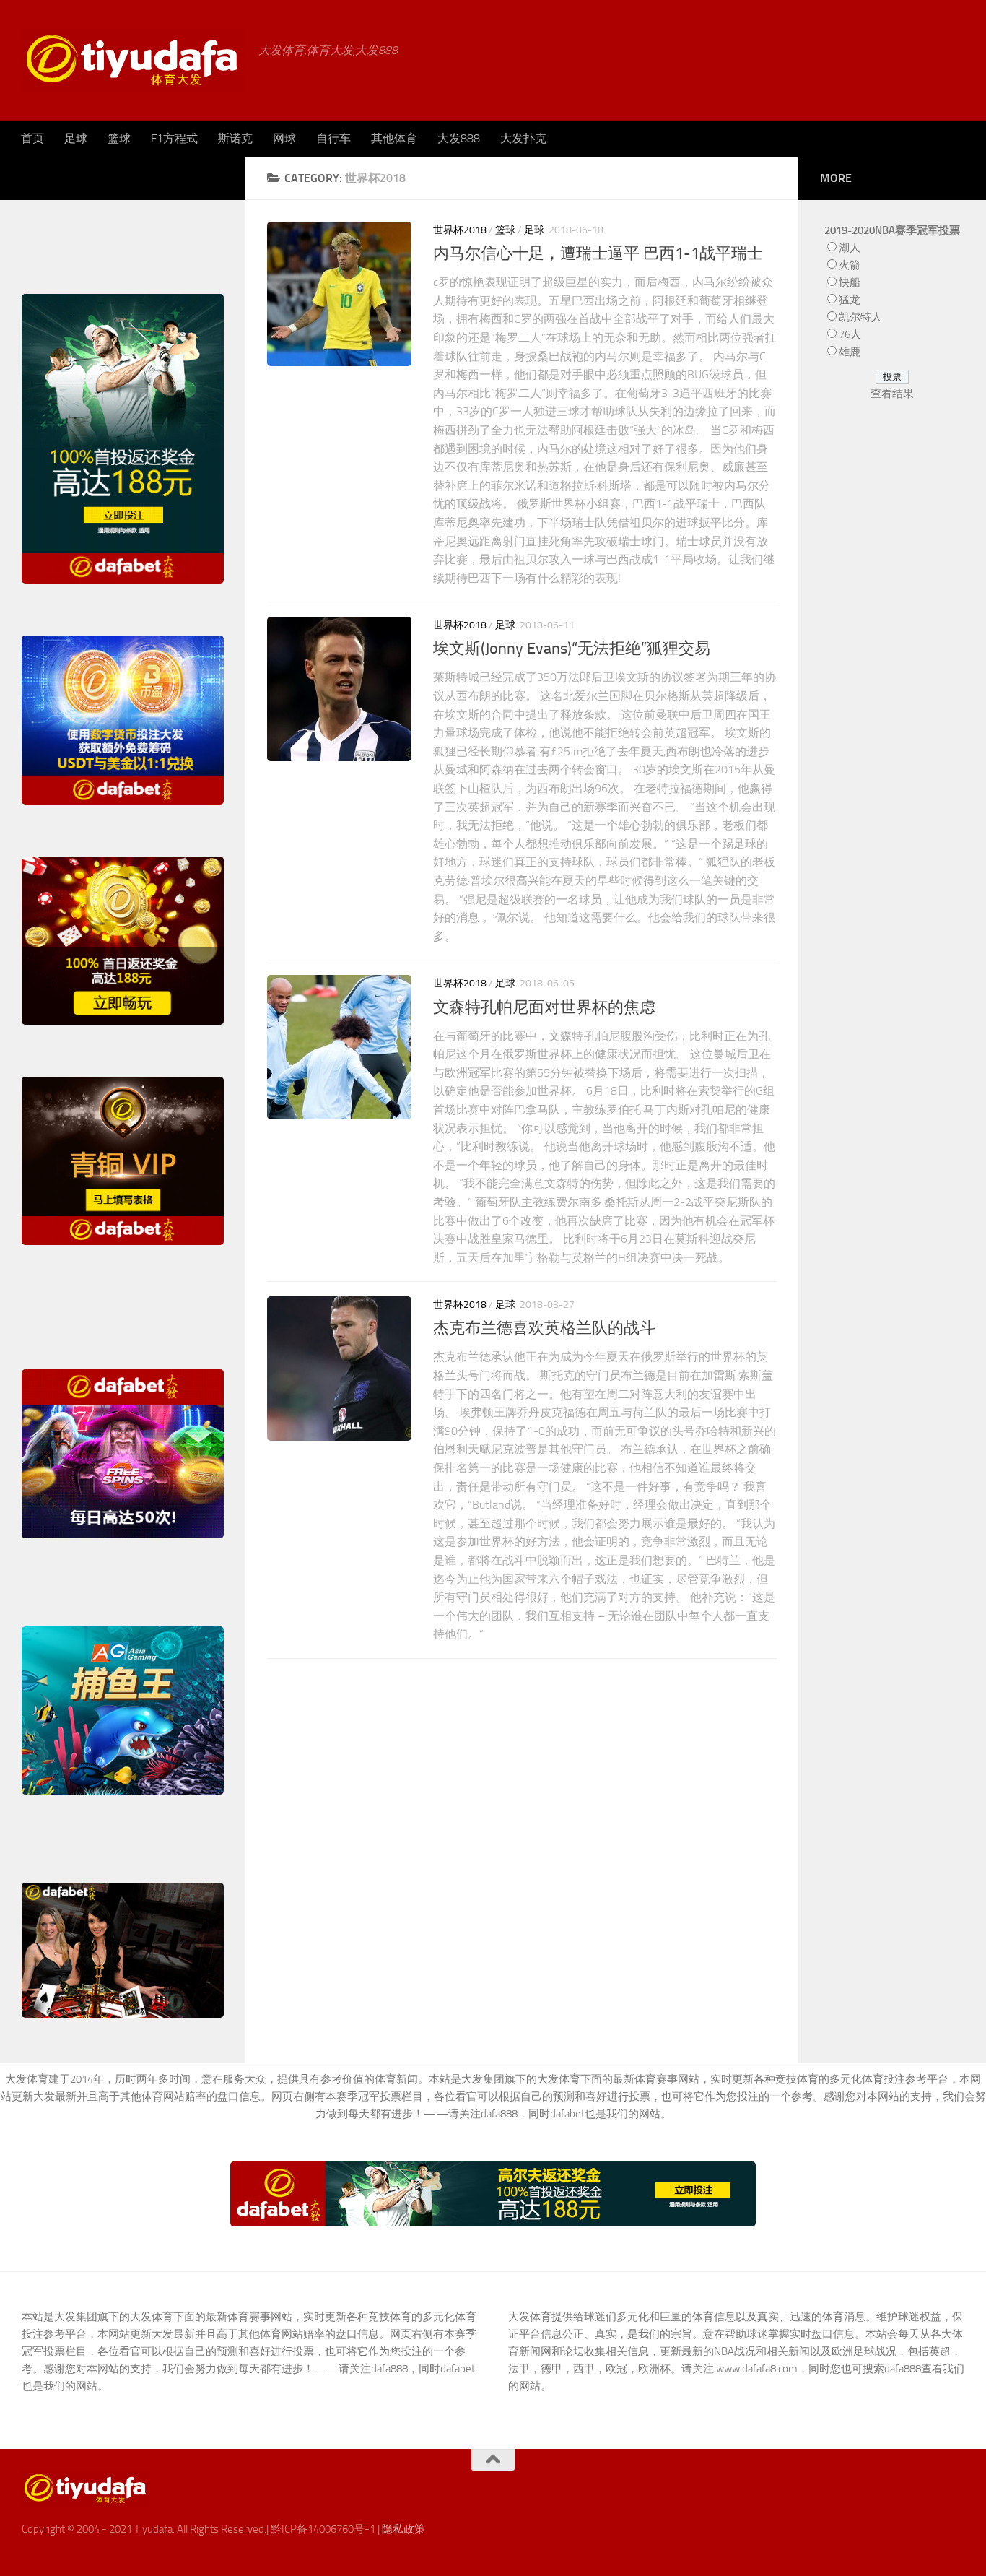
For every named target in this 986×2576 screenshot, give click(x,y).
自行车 (333, 138)
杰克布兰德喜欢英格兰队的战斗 (544, 1328)
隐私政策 (403, 2529)
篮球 (119, 138)
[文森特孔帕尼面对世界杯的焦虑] (339, 1047)
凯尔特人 (860, 317)
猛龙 (850, 300)
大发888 (459, 138)
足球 (76, 138)
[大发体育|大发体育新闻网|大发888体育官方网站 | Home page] (133, 60)
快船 (850, 282)
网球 (284, 138)
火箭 (850, 265)
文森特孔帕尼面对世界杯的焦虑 (544, 1007)
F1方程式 (174, 138)
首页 (32, 138)
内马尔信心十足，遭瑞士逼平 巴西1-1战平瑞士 (598, 253)
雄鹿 (850, 352)
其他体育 (394, 138)
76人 (850, 334)
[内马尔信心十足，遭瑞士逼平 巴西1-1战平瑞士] (339, 294)
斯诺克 (235, 138)
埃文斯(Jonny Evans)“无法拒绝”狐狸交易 (572, 649)
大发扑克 (523, 138)
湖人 (850, 248)
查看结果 (892, 394)
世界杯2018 (460, 230)
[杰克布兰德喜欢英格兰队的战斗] (339, 1369)
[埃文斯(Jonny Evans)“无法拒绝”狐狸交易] (339, 689)
